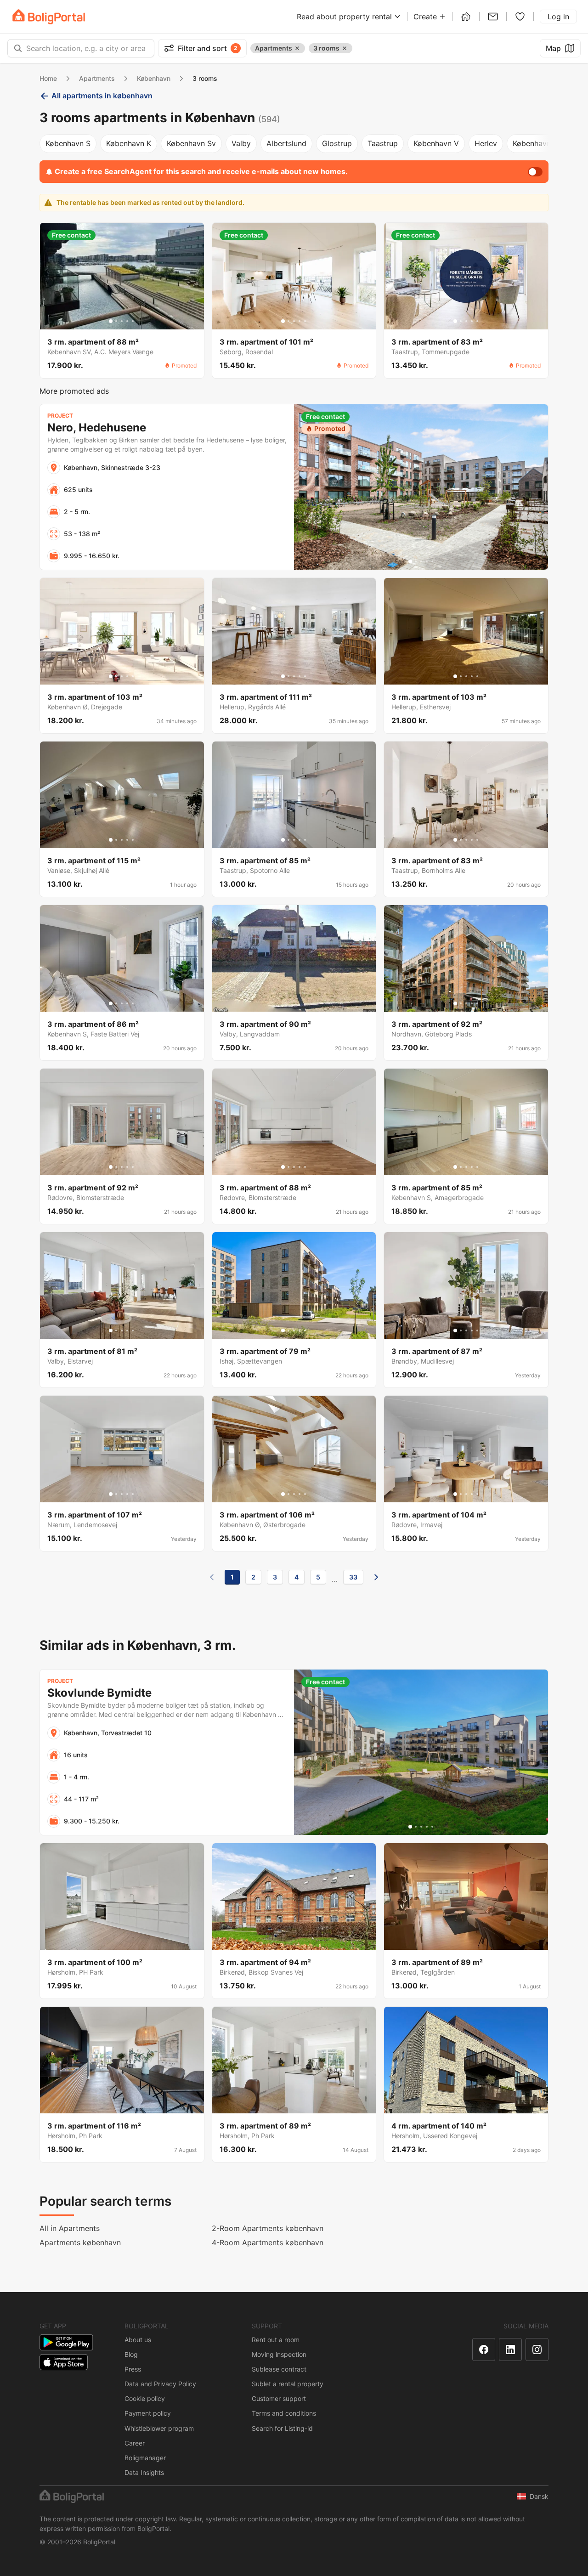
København (154, 78)
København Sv (191, 143)
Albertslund (286, 143)
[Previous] (212, 1577)
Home (48, 78)
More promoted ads (74, 391)
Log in (558, 17)
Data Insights (144, 2472)
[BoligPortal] (49, 17)
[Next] (376, 1577)
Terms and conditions (284, 2413)
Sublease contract (279, 2369)
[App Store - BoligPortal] (64, 2362)
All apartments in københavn (102, 96)
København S (68, 143)
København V (436, 143)
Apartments (97, 78)
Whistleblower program (159, 2428)
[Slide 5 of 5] (133, 321)
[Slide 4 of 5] (127, 321)
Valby (241, 143)
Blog (131, 2354)
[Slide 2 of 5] (116, 321)
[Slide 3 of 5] (122, 321)
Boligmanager (145, 2458)
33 (353, 1577)
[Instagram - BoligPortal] (537, 2350)
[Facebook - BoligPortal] (484, 2350)
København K (129, 143)
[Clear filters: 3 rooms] (345, 48)
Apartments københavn (80, 2242)
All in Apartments (70, 2228)
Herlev (486, 143)
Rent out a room (276, 2340)
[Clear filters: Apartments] (297, 48)
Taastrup (383, 143)
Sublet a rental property (288, 2384)
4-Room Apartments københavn (268, 2242)
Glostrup (337, 143)
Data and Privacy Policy (160, 2384)
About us (138, 2340)
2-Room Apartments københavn (268, 2228)
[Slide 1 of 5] (111, 321)
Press (133, 2369)
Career (135, 2443)
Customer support (279, 2398)
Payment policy (148, 2413)
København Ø (536, 143)
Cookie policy (145, 2398)
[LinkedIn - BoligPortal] (510, 2350)
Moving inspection (279, 2354)
